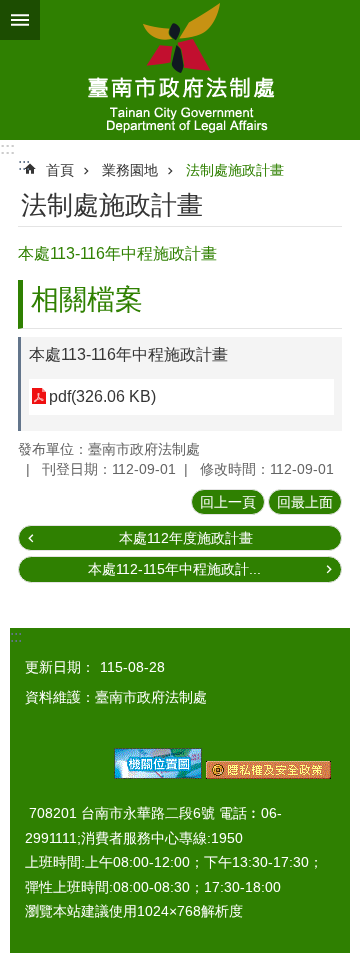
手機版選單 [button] (20, 20)
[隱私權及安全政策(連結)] (268, 774)
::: (7, 148)
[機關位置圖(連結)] (158, 774)
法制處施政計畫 (235, 170)
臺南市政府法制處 (180, 70)
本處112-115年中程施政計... (174, 569)
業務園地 (130, 170)
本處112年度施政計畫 (186, 538)
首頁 (60, 170)
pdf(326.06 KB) (102, 396)
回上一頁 (228, 502)
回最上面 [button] (305, 502)
